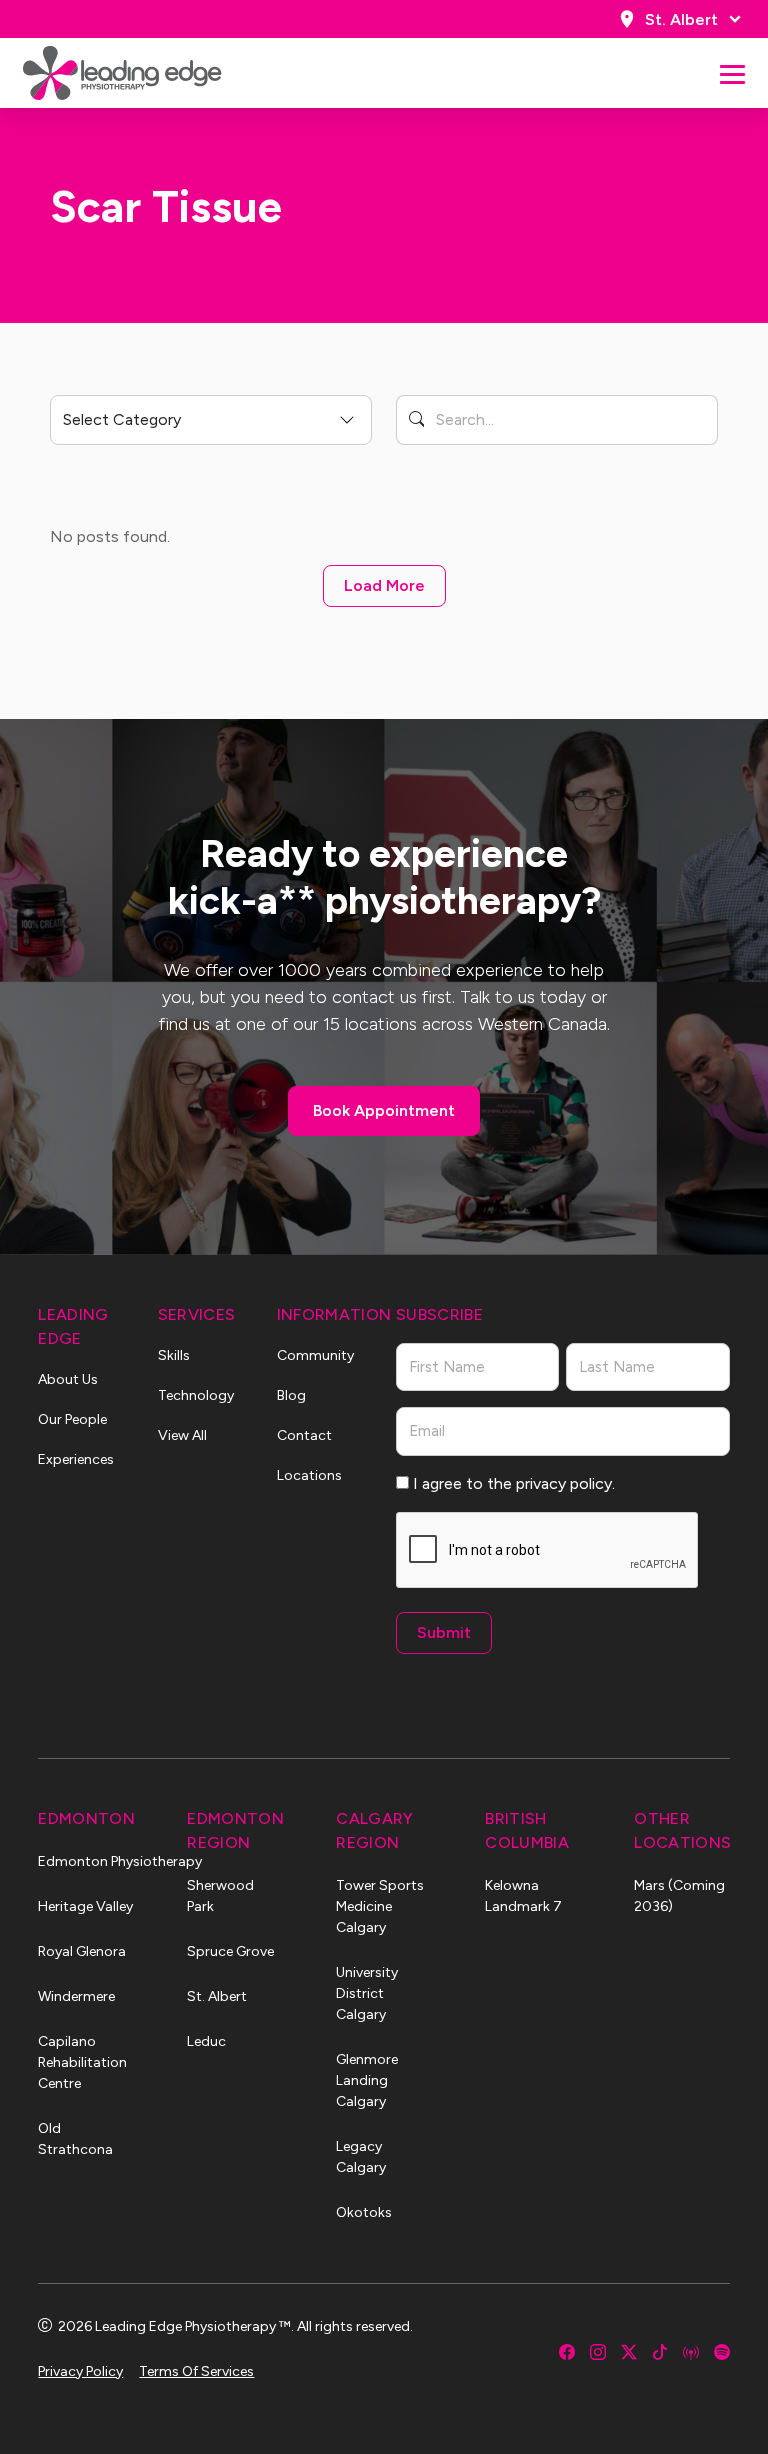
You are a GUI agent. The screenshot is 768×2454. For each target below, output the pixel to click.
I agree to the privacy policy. (514, 1483)
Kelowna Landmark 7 (523, 1896)
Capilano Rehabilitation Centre (82, 2062)
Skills (174, 1355)
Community (315, 1355)
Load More (384, 585)
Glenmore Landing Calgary (367, 2080)
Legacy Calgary (361, 2157)
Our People (72, 1419)
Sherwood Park (220, 1896)
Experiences (76, 1459)
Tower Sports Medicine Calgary (380, 1906)
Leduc (206, 2041)
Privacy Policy (80, 2371)
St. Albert (681, 19)
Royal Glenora (82, 1951)
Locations (309, 1475)
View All (182, 1435)
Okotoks (364, 2212)
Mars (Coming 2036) (679, 1896)
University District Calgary (367, 1993)
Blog (291, 1395)
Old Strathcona (75, 2139)
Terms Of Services (196, 2371)
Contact (304, 1435)
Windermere (76, 1996)
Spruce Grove (230, 1951)
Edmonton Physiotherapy (85, 1861)
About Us (68, 1379)
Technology (196, 1395)
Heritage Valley (85, 1906)
